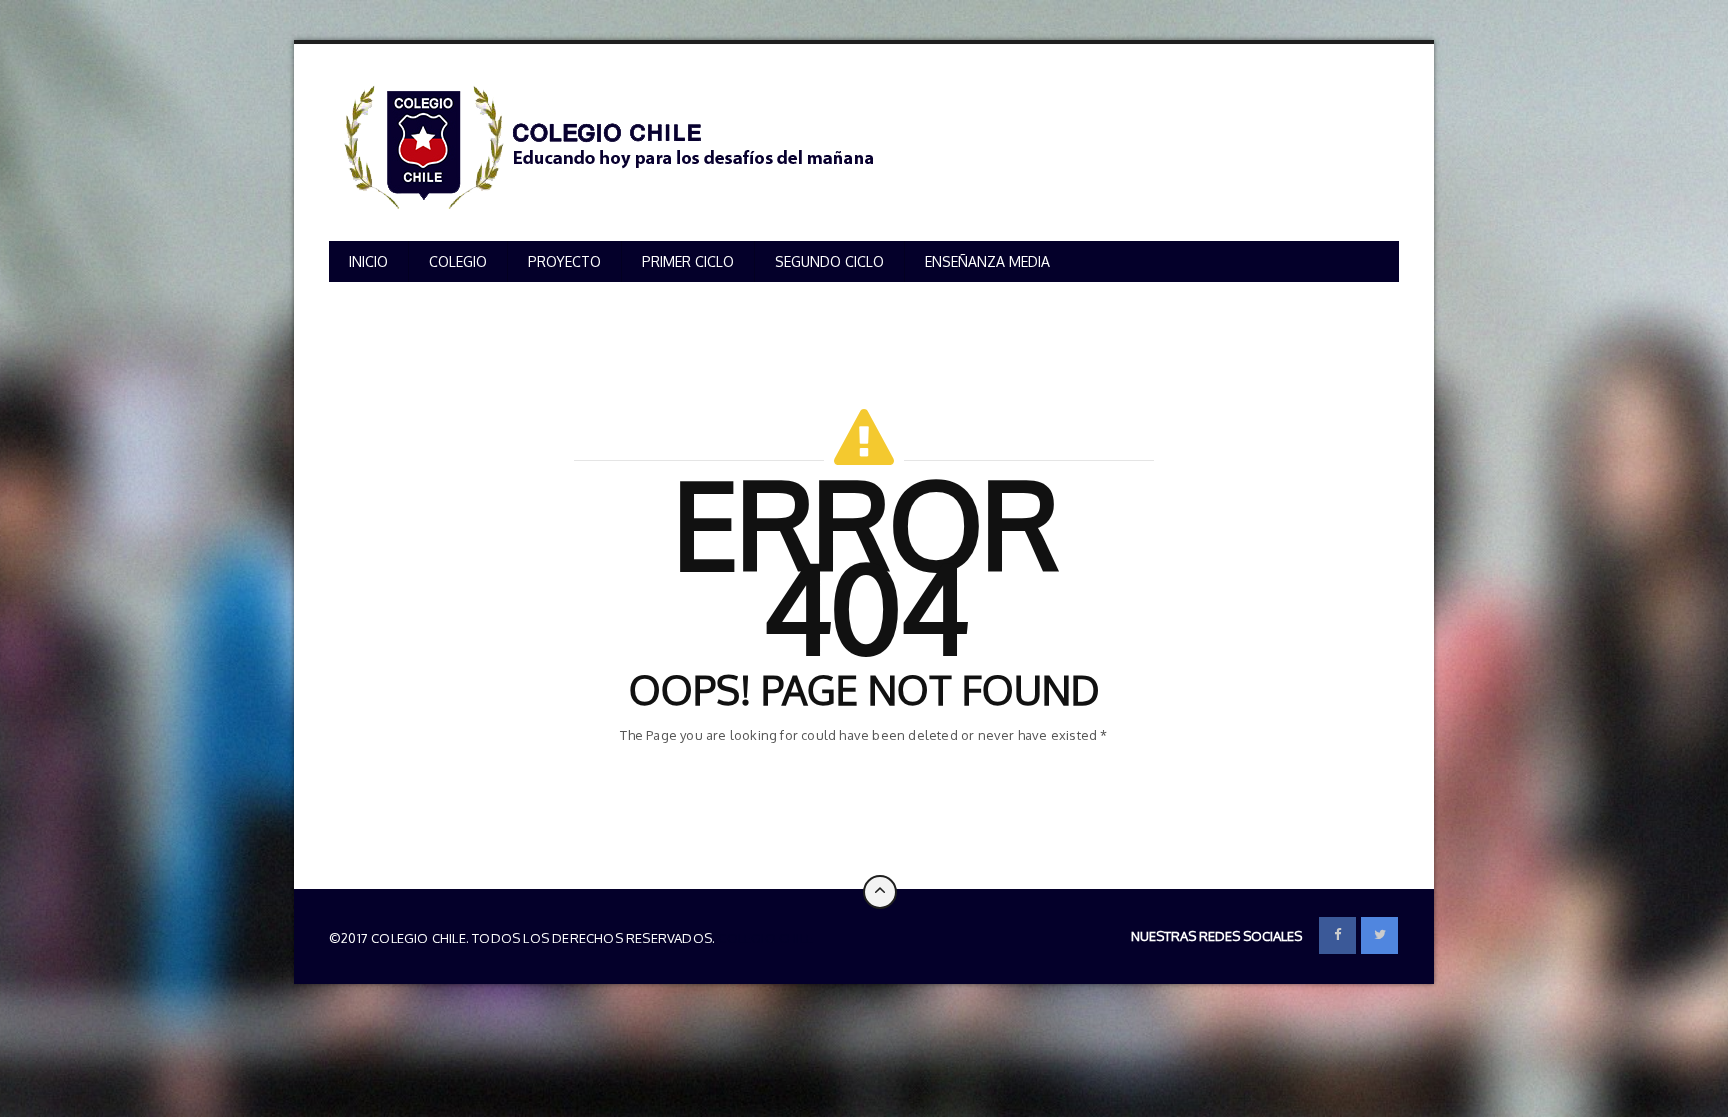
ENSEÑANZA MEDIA (987, 261)
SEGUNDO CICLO (829, 261)
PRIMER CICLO (688, 261)
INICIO (368, 261)
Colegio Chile (765, 938)
